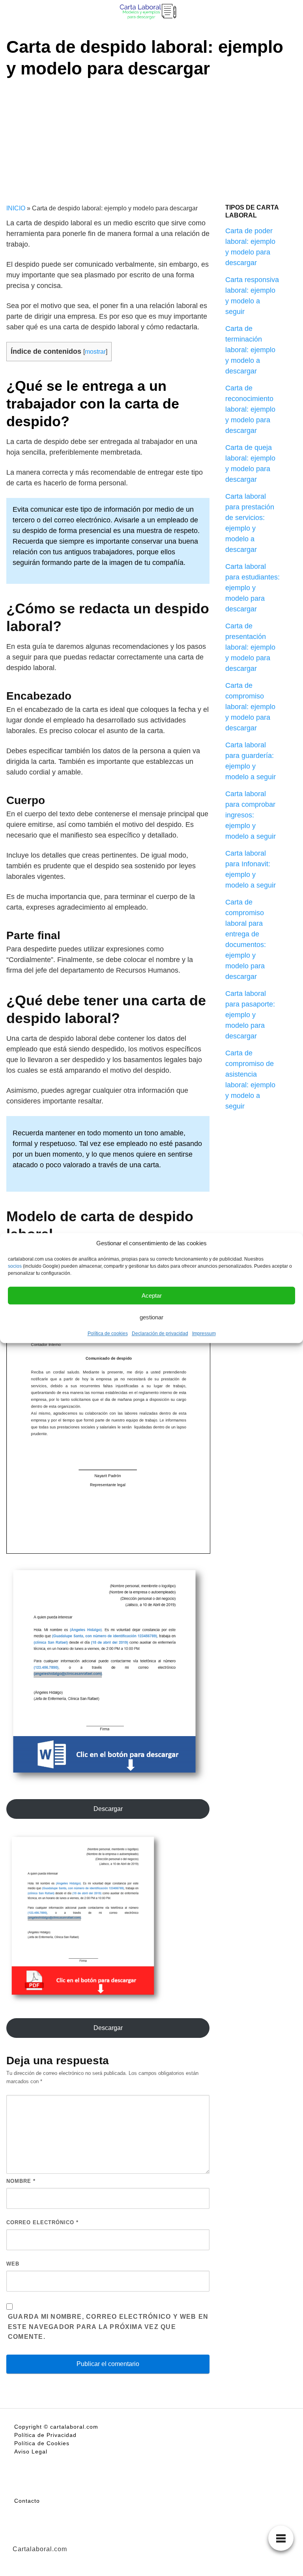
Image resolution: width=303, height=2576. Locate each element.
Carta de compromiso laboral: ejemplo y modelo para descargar (250, 707)
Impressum (204, 1334)
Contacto (27, 2501)
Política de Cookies (42, 2443)
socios (15, 1266)
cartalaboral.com (74, 2427)
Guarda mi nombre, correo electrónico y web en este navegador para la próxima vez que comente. (108, 2327)
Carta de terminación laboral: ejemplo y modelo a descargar (250, 350)
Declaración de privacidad (160, 1334)
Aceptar (152, 1295)
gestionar (151, 1317)
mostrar (95, 351)
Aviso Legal (31, 2452)
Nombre (21, 2181)
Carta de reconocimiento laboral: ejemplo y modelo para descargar (250, 409)
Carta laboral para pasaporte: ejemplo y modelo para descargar (250, 1015)
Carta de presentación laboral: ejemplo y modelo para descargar (250, 647)
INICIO (16, 208)
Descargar (108, 1809)
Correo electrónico (42, 2222)
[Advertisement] (151, 138)
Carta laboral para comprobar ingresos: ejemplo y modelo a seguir (251, 815)
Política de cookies (108, 1334)
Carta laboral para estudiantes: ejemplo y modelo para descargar (252, 588)
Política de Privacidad (45, 2435)
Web (13, 2264)
